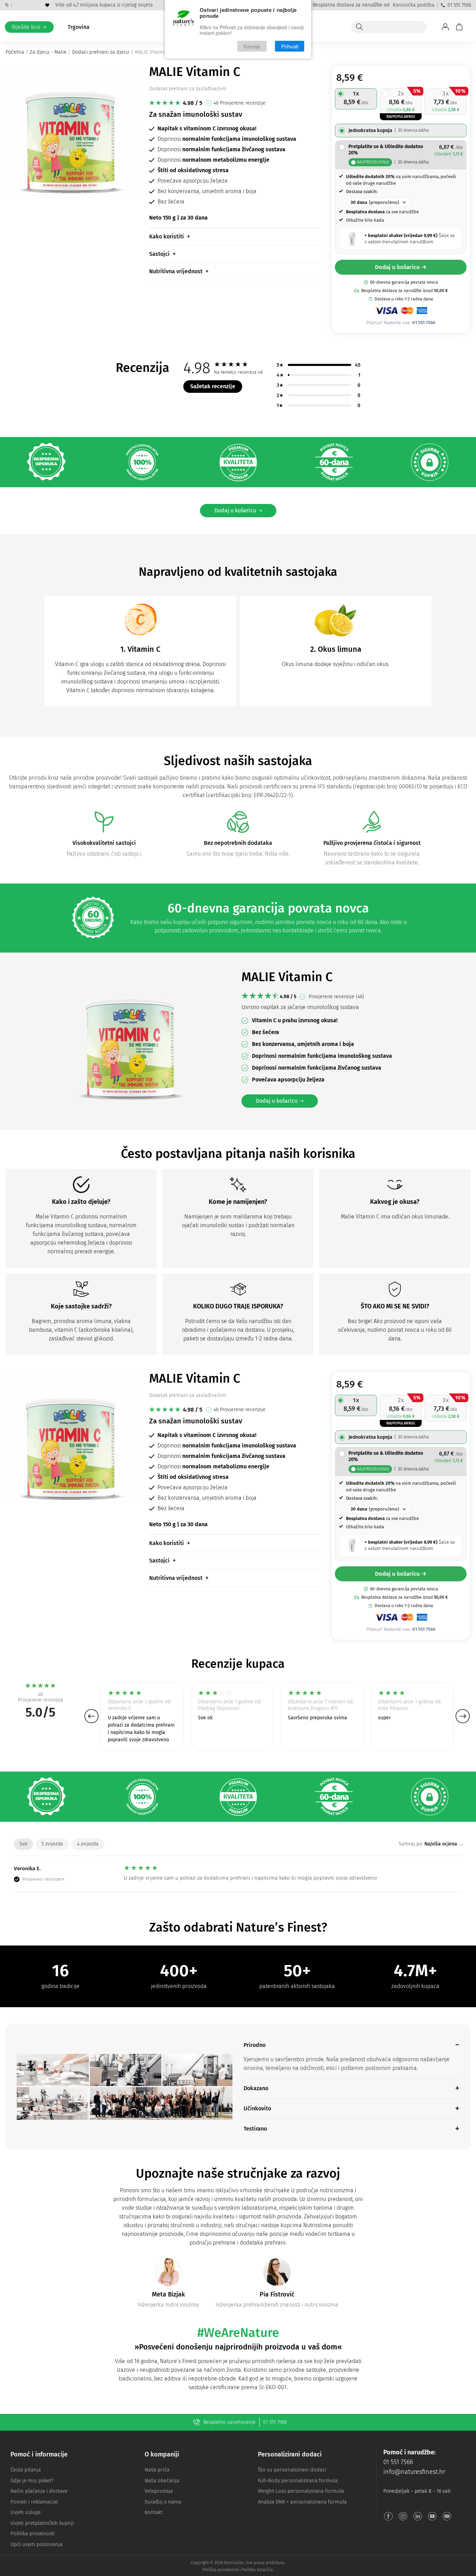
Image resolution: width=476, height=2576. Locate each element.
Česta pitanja (26, 2470)
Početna (15, 52)
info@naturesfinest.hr (414, 2472)
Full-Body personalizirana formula (298, 2481)
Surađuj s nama (163, 2502)
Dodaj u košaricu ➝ (238, 510)
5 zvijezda (52, 1844)
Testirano (255, 2129)
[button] (91, 1716)
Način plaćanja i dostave (39, 2491)
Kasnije (252, 46)
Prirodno (255, 2045)
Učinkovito (257, 2108)
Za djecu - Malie (48, 52)
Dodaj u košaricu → (401, 267)
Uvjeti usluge (26, 2512)
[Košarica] (459, 27)
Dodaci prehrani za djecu (101, 52)
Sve (24, 1844)
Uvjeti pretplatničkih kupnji (42, 2523)
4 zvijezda (88, 1844)
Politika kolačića (257, 2570)
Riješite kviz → (29, 27)
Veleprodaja (159, 2491)
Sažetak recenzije (213, 386)
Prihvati (290, 46)
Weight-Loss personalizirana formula (301, 2491)
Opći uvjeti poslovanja (36, 2544)
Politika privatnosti (33, 2533)
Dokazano (256, 2088)
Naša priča (157, 2470)
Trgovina (79, 27)
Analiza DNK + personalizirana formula (302, 2502)
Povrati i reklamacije (34, 2502)
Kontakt (153, 2512)
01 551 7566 (459, 5)
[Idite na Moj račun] (445, 27)
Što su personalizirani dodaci (292, 2470)
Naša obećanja (162, 2481)
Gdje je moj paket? (32, 2481)
